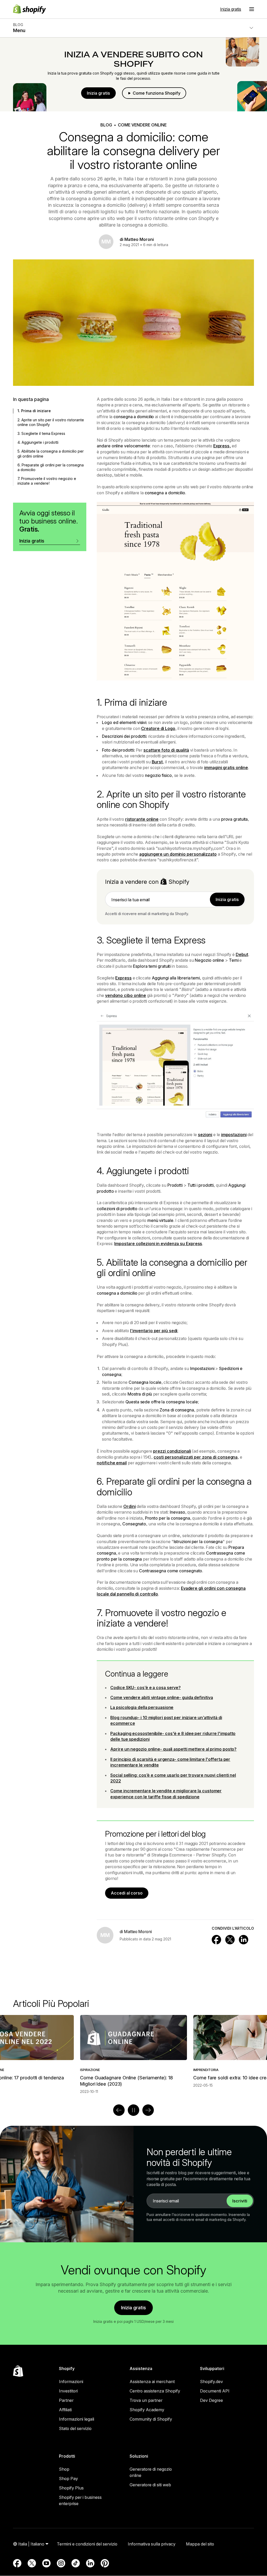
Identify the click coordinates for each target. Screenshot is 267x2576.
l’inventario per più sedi (154, 1331)
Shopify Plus (71, 2488)
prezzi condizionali (172, 1451)
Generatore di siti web (150, 2485)
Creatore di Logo (158, 728)
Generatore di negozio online (151, 2472)
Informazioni (71, 2382)
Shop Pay (68, 2478)
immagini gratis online (226, 768)
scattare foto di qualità (166, 750)
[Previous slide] (119, 2110)
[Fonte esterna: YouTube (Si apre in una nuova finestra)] (46, 2563)
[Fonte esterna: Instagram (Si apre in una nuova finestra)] (61, 2563)
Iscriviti (240, 2201)
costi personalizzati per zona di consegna (196, 1457)
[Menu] (252, 9)
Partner (66, 2400)
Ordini (129, 1506)
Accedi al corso (127, 1893)
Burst (157, 762)
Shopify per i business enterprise (80, 2500)
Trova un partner (146, 2400)
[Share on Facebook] (216, 1940)
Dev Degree (211, 2400)
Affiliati (65, 2410)
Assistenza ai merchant (152, 2382)
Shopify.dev (211, 2382)
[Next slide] (148, 2110)
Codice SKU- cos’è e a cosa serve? (145, 1688)
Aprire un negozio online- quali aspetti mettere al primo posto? (173, 1749)
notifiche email (112, 1463)
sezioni (205, 1135)
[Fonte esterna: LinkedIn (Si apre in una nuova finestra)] (90, 2563)
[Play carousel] (133, 2110)
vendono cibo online (126, 995)
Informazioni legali (77, 2419)
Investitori (68, 2391)
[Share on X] (230, 1940)
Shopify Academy (147, 2410)
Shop (64, 2469)
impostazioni (234, 1135)
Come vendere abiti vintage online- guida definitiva (162, 1697)
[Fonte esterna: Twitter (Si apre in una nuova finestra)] (32, 2563)
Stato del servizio (75, 2428)
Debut (242, 954)
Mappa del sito (200, 2544)
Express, (222, 446)
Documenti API (215, 2391)
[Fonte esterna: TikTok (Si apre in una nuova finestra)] (76, 2563)
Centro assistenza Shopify (155, 2391)
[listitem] (133, 2051)
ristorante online (142, 819)
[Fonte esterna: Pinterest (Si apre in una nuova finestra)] (105, 2563)
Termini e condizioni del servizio (87, 2544)
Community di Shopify (151, 2419)
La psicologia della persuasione (142, 1707)
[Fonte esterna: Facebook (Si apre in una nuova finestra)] (17, 2563)
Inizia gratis (231, 9)
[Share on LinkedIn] (244, 1940)
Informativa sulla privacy (152, 2544)
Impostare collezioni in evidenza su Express (158, 1244)
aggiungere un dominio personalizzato (178, 854)
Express (123, 978)
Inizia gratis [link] (227, 899)
